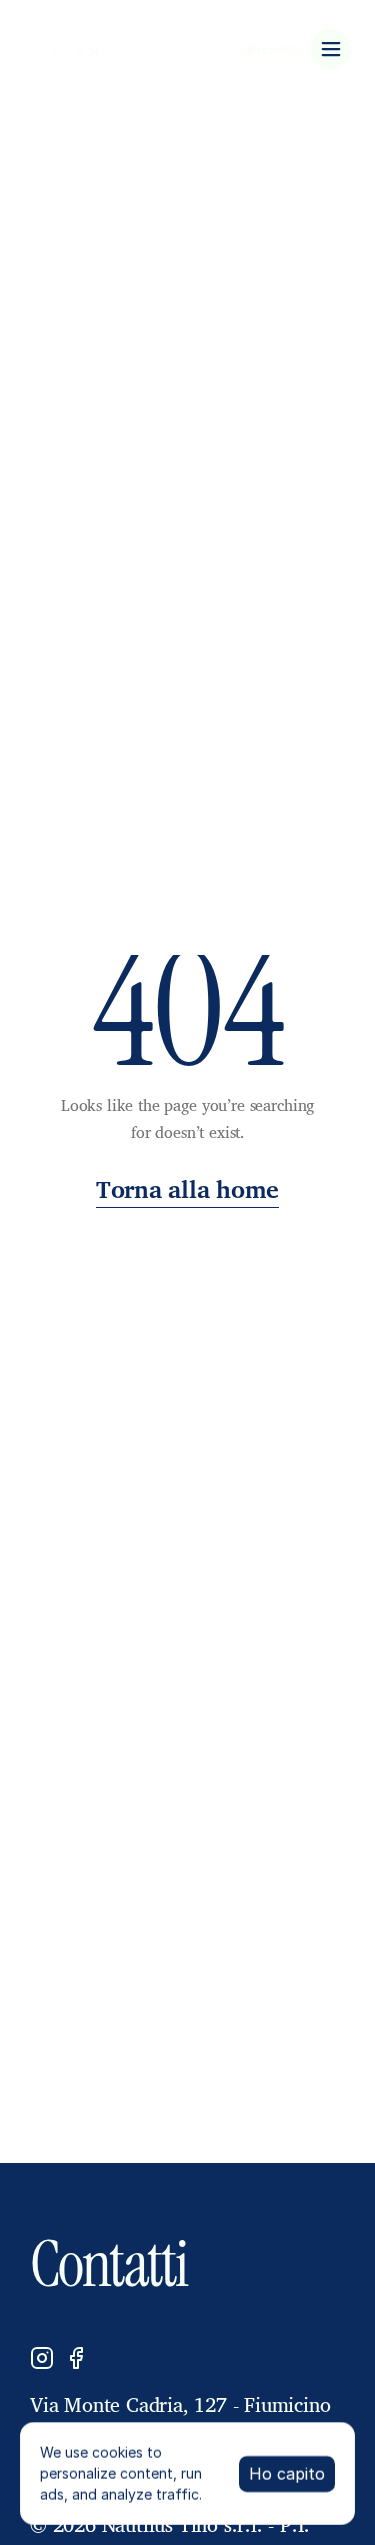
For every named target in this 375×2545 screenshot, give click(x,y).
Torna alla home (187, 1189)
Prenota (273, 48)
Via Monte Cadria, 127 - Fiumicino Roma (183, 2419)
